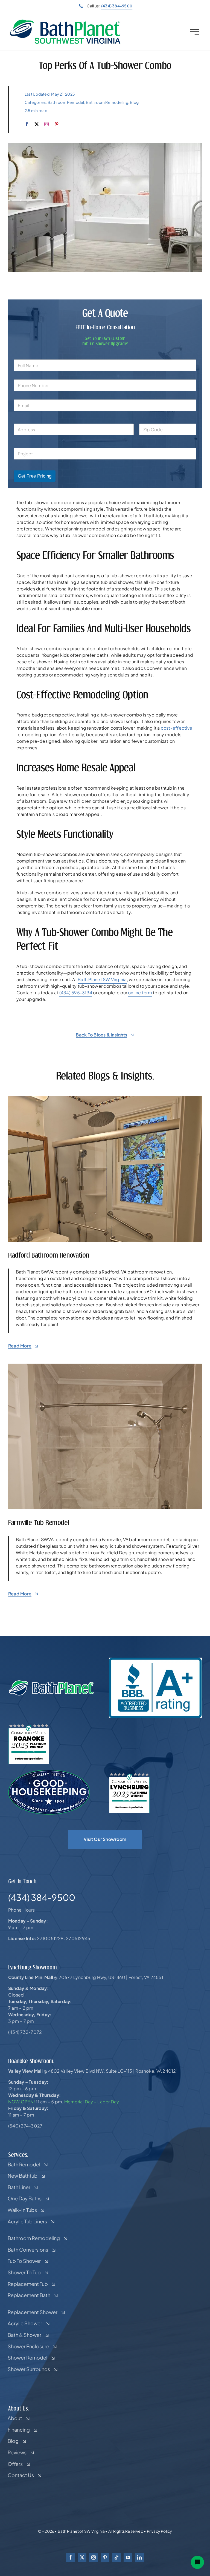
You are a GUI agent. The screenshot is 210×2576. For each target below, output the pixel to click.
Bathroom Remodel (66, 102)
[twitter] (37, 124)
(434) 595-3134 (76, 993)
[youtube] (128, 2557)
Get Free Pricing (35, 476)
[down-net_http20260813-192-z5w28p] (105, 1366)
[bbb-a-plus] (155, 1660)
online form (140, 993)
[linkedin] (139, 2557)
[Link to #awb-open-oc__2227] (195, 32)
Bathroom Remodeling (107, 102)
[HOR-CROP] (65, 21)
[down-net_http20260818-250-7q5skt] (105, 1098)
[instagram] (46, 124)
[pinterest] (57, 124)
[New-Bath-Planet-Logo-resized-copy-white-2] (52, 1682)
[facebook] (27, 124)
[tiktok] (116, 2557)
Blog (134, 102)
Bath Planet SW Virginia (102, 979)
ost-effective (178, 728)
